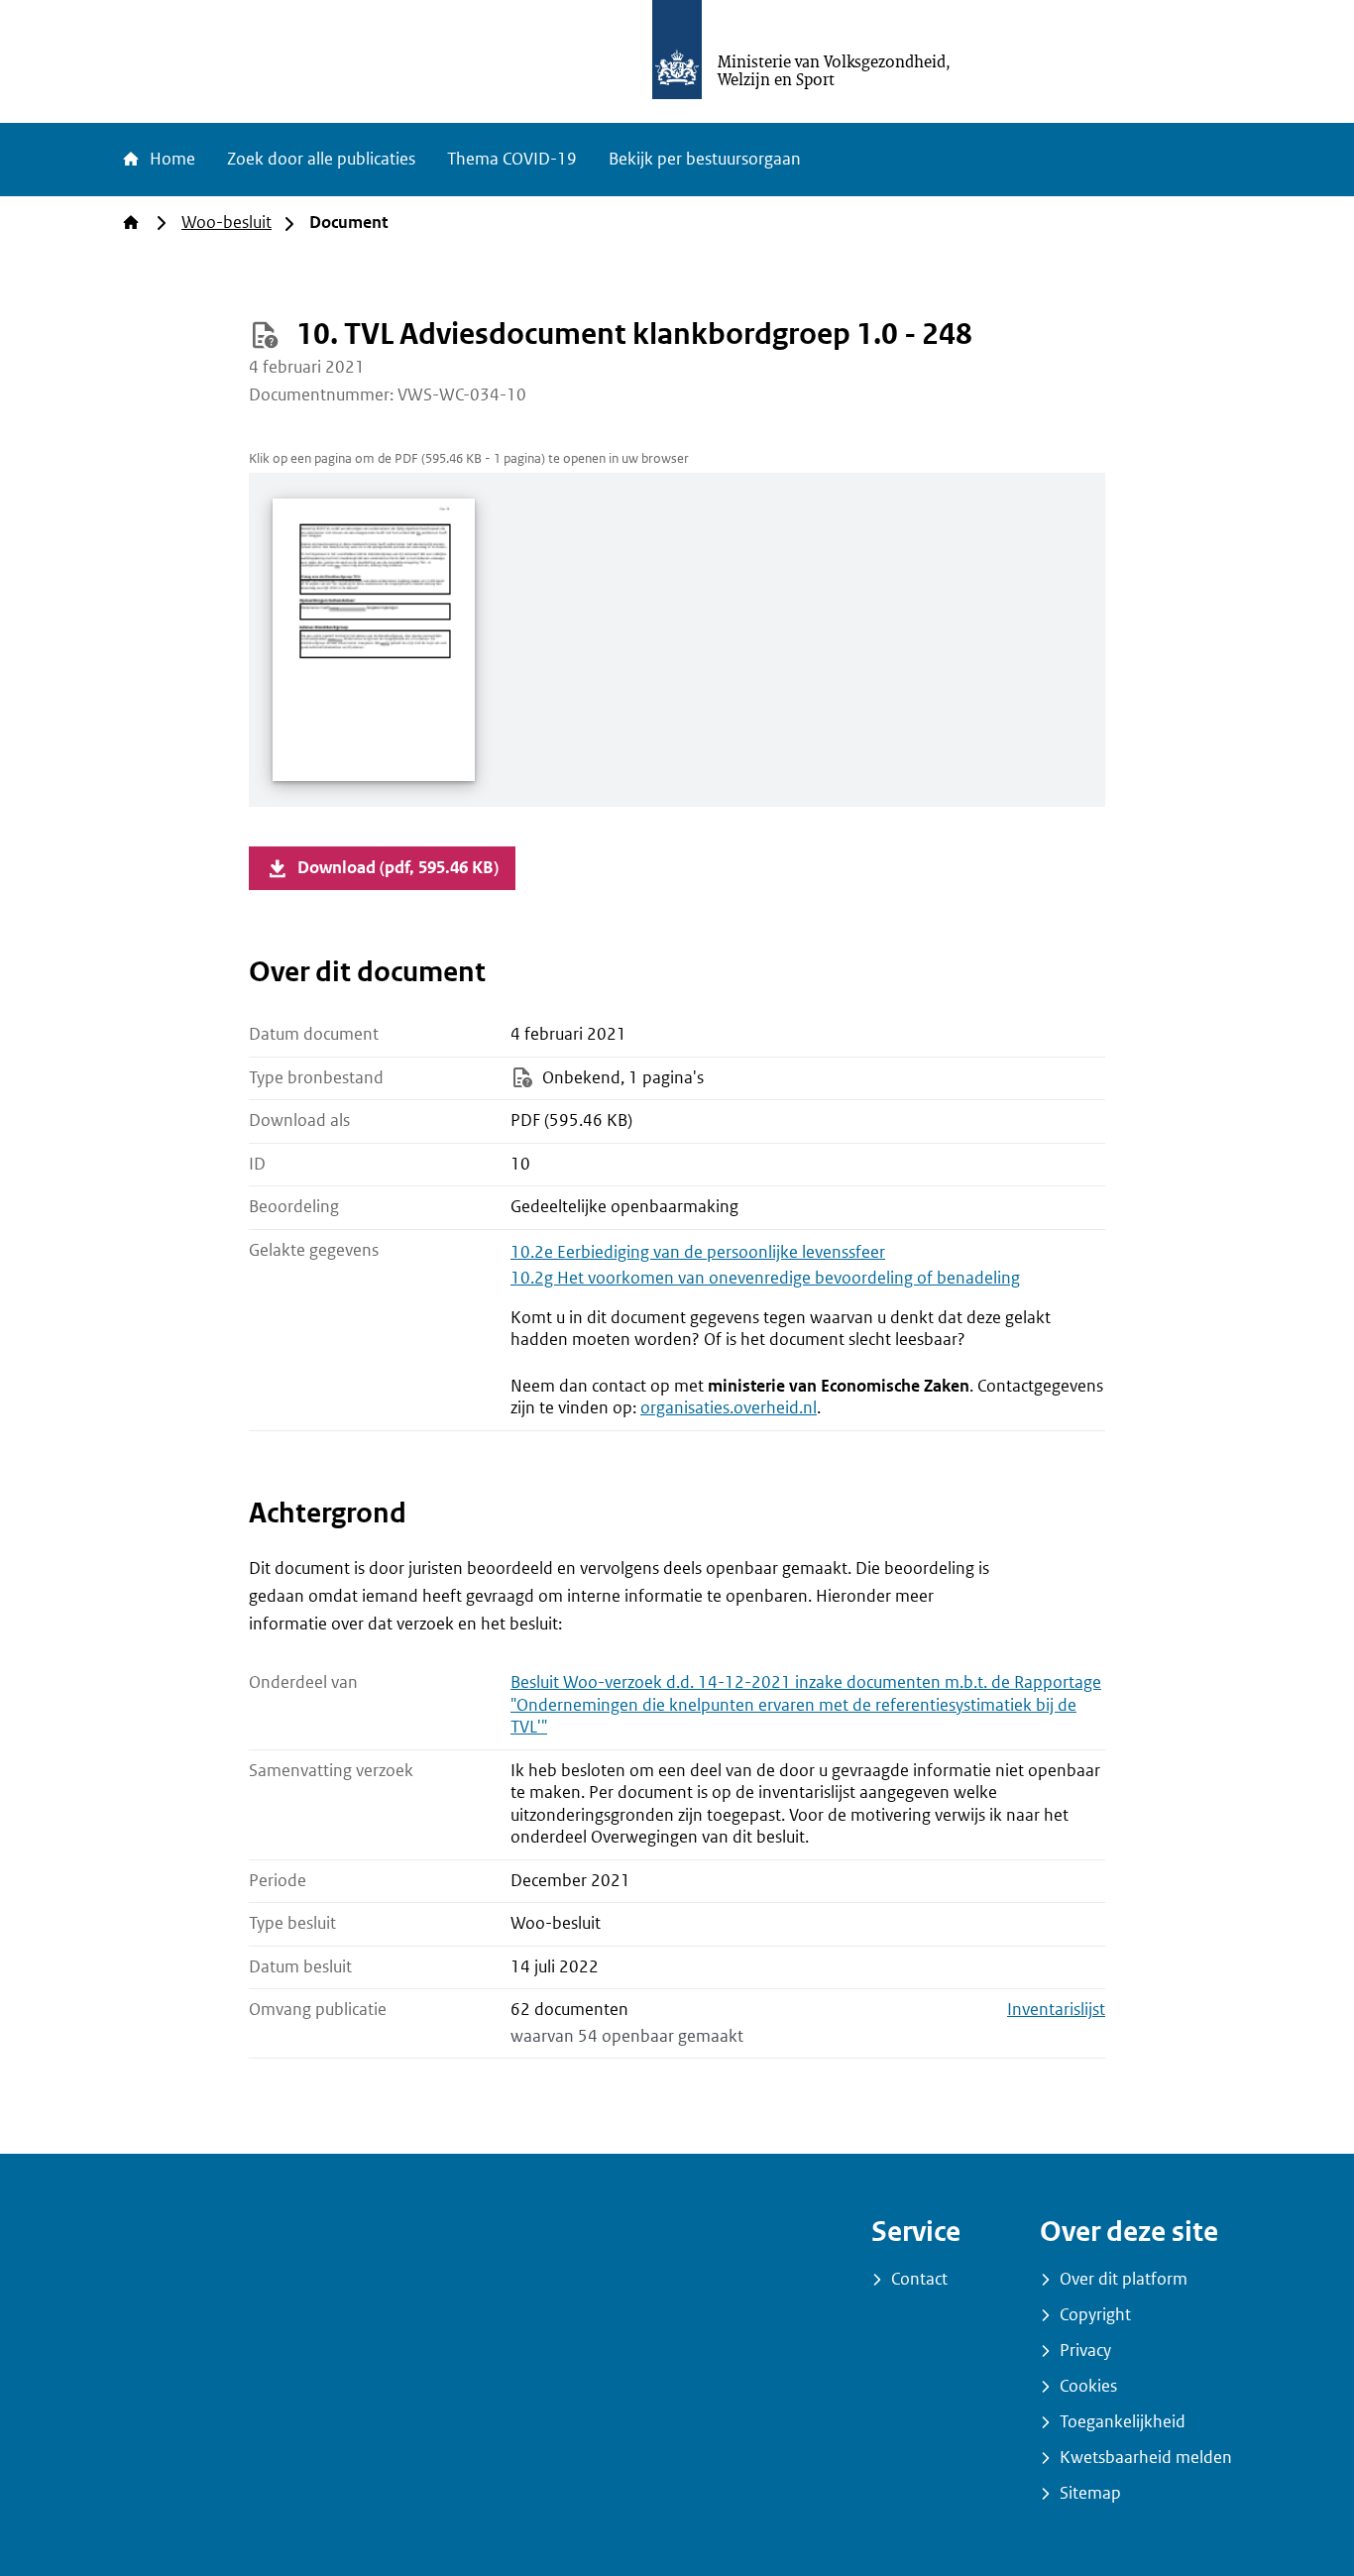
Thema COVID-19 (512, 159)
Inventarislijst (1056, 2010)
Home (170, 159)
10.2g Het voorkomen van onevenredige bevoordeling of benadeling (765, 1278)
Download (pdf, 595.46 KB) (398, 868)
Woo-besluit (226, 223)
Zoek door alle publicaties (321, 159)
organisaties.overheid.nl (729, 1408)
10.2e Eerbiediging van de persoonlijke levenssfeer (698, 1252)
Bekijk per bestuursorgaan (705, 159)
